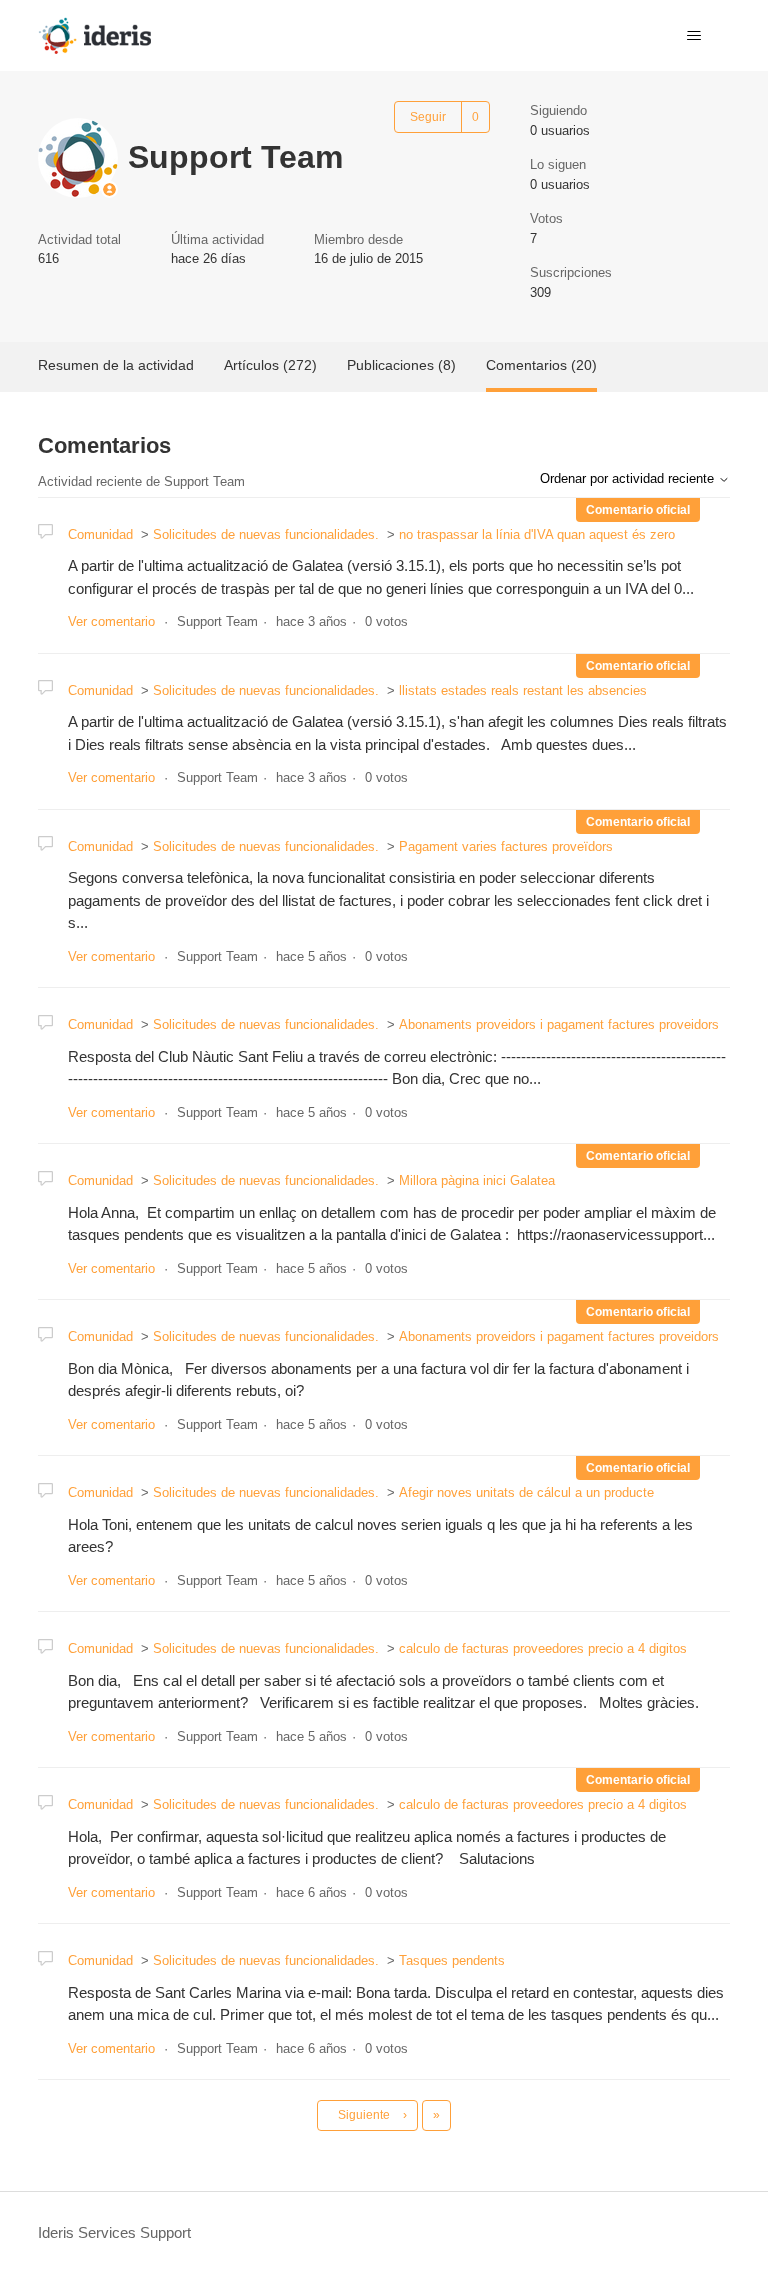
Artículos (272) (270, 365)
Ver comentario (111, 621)
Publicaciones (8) (401, 365)
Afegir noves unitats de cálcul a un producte (526, 1492)
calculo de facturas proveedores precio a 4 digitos (543, 1648)
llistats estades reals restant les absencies (523, 690)
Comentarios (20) (541, 365)
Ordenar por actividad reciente (629, 478)
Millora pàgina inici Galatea (477, 1180)
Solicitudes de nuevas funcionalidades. (266, 534)
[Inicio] (94, 35)
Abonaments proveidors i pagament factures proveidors (559, 1024)
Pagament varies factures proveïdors (506, 846)
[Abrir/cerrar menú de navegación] (694, 36)
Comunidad (100, 534)
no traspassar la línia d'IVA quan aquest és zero (537, 534)
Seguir (428, 117)
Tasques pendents (452, 1960)
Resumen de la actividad (116, 365)
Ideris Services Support (114, 2232)
